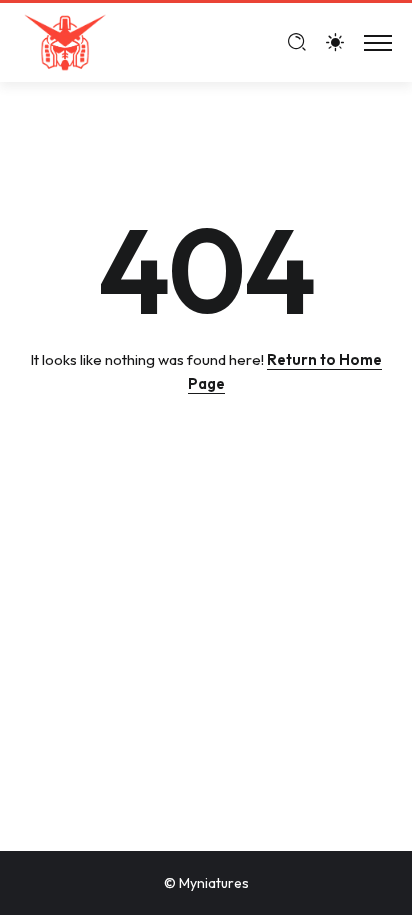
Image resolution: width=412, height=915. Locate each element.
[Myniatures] (65, 40)
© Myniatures (206, 883)
